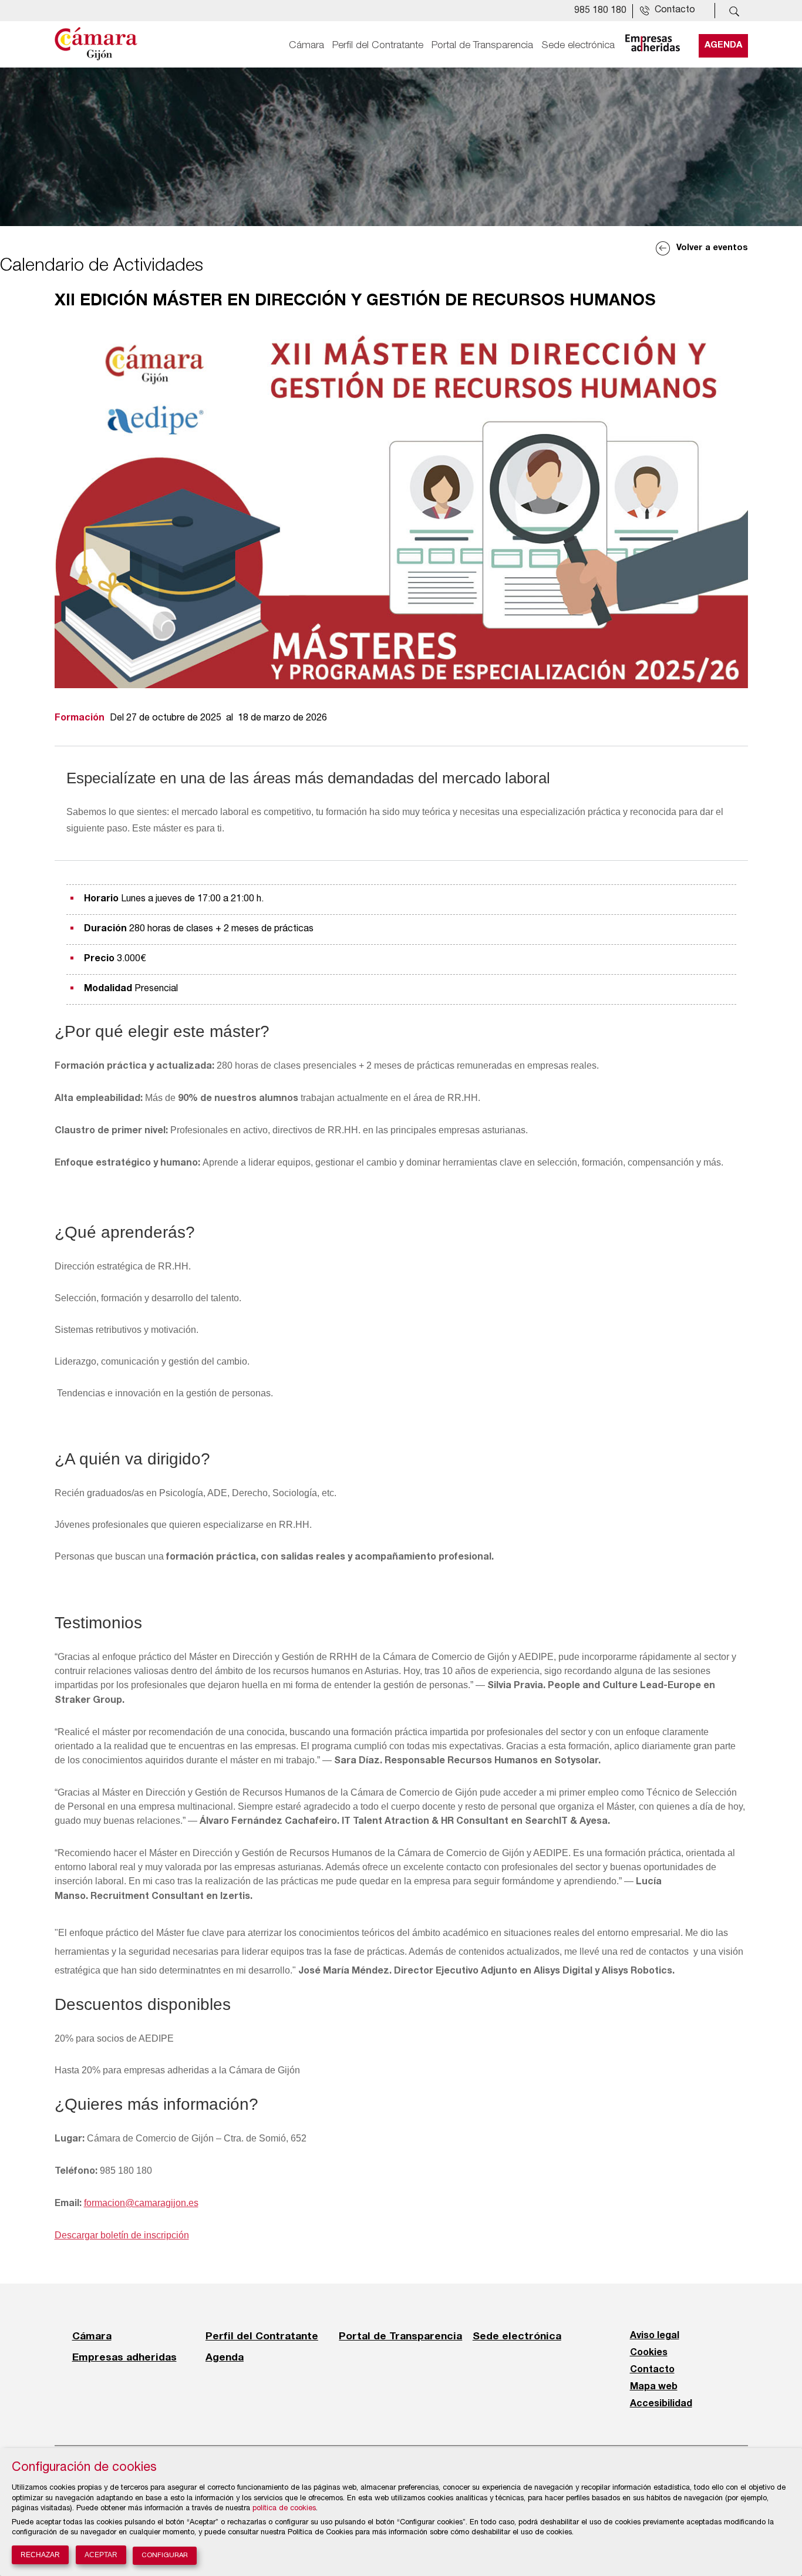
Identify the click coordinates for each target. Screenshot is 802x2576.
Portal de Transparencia (482, 45)
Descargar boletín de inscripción (122, 2235)
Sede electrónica (578, 45)
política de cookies (284, 2509)
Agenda (723, 45)
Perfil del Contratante (378, 45)
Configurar (165, 2556)
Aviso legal (655, 2336)
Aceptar (101, 2555)
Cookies (649, 2353)
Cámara (306, 45)
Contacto (652, 2370)
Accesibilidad (661, 2404)
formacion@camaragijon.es (141, 2203)
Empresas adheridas (124, 2357)
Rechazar (40, 2555)
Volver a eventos (712, 248)
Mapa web (654, 2387)
